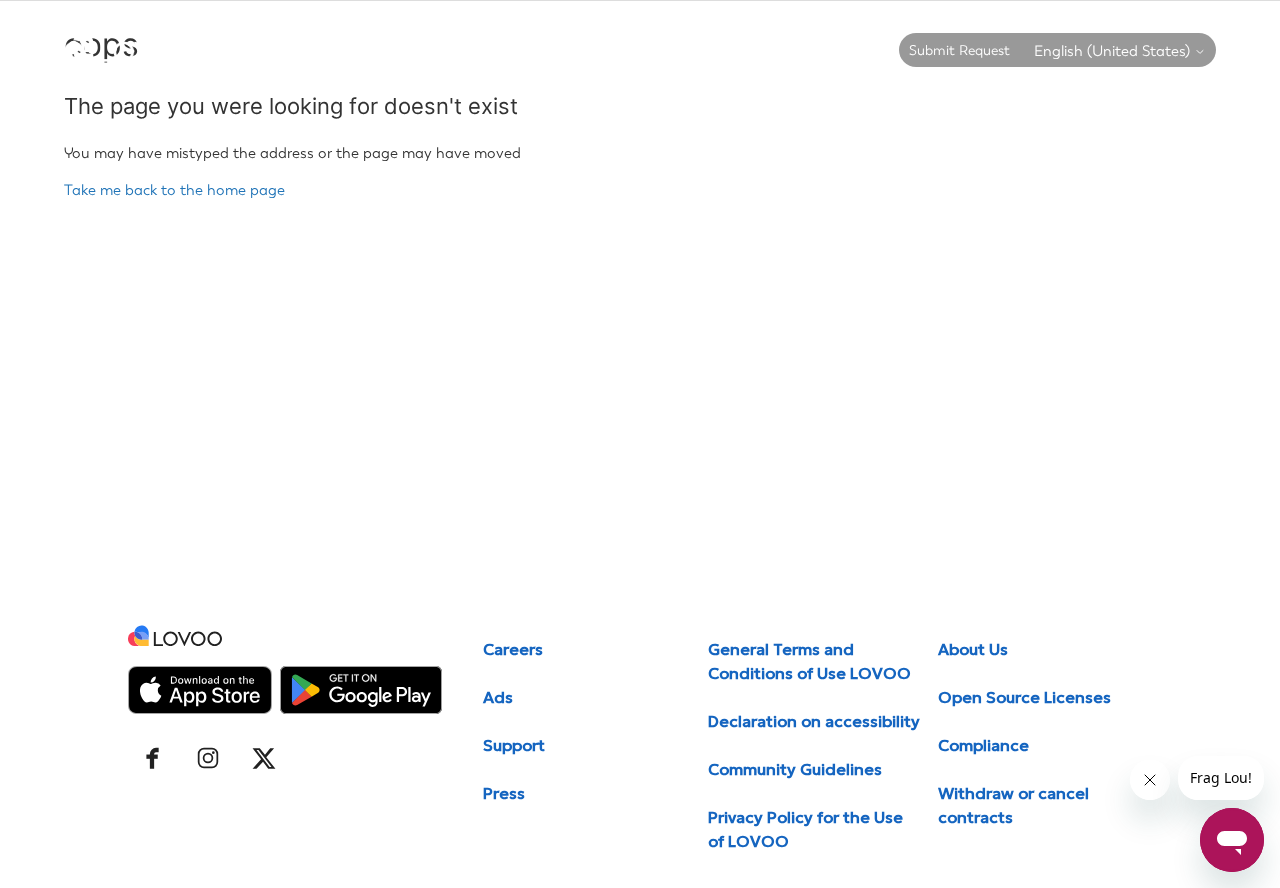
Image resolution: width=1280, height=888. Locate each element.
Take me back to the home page (174, 190)
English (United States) (1114, 51)
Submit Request (959, 50)
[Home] (130, 57)
